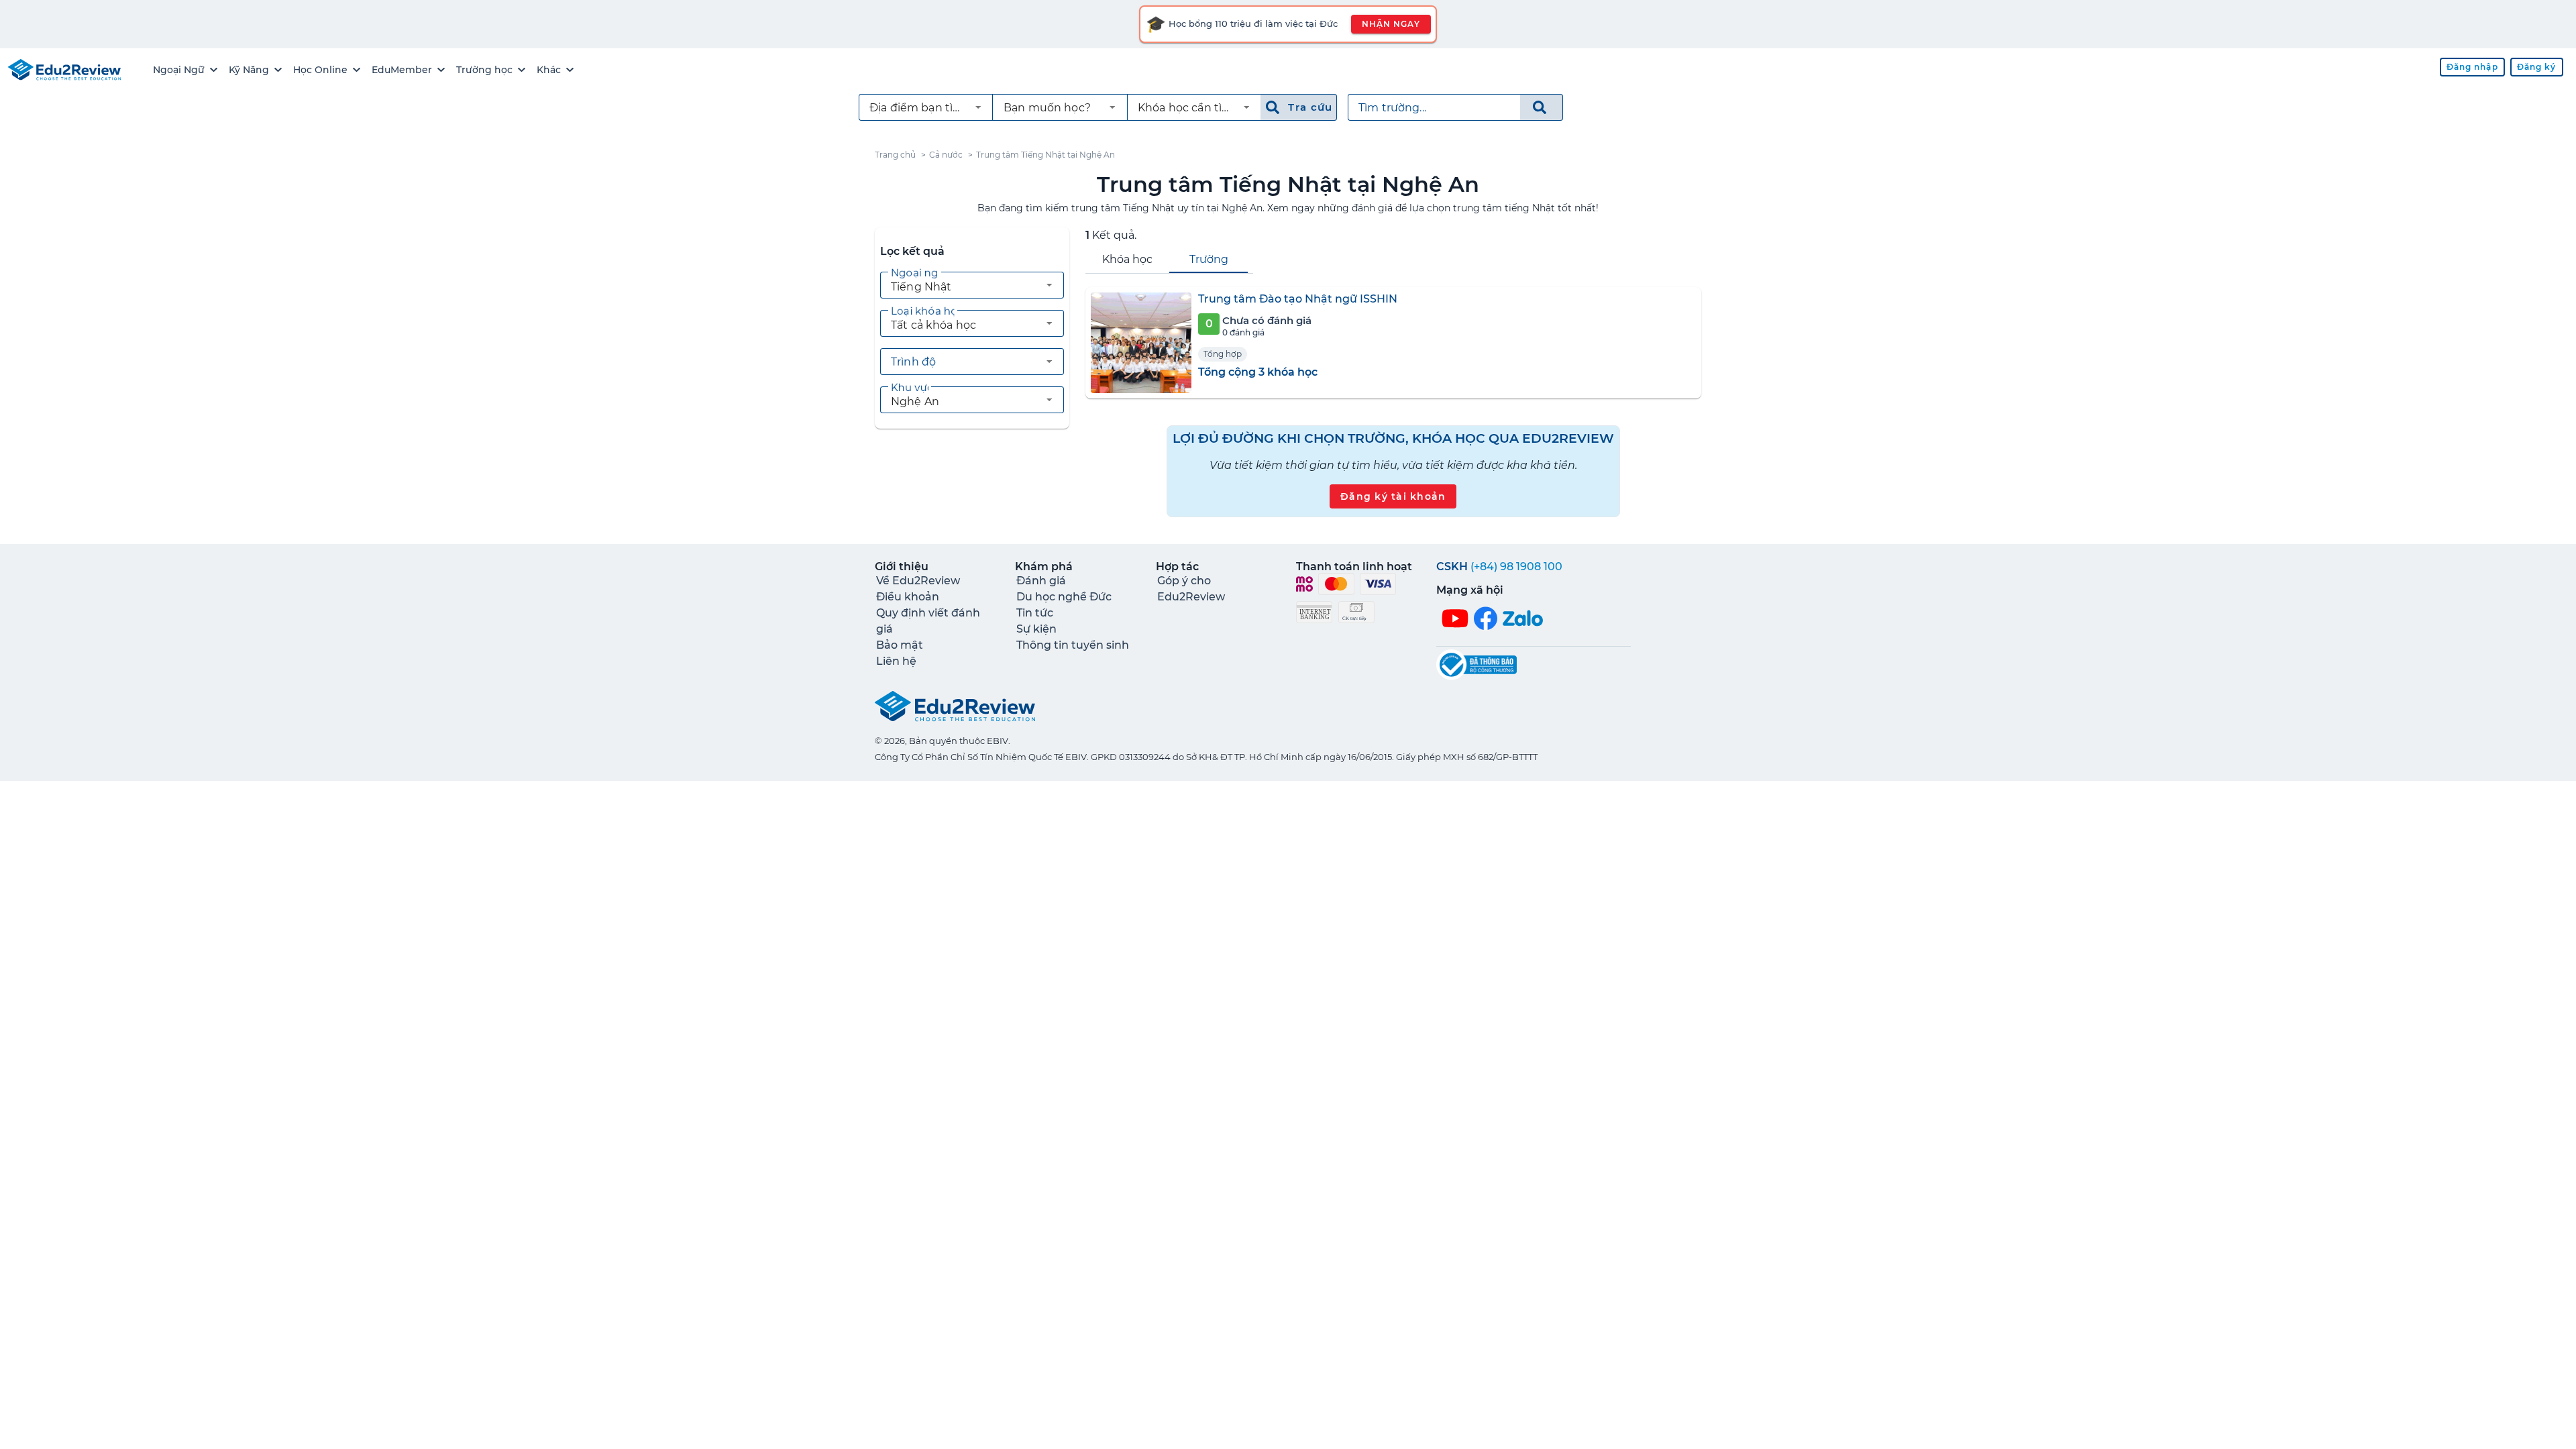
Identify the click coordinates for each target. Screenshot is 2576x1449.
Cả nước (946, 155)
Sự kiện (1036, 629)
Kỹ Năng (249, 70)
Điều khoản (908, 597)
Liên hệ (896, 661)
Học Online (320, 70)
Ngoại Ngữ (179, 70)
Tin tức (1035, 613)
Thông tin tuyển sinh (1073, 645)
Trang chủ (895, 155)
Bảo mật (900, 645)
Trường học (484, 70)
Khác (549, 70)
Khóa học (1127, 259)
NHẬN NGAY (1391, 24)
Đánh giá (1041, 581)
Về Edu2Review (918, 581)
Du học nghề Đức (1064, 597)
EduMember (402, 70)
